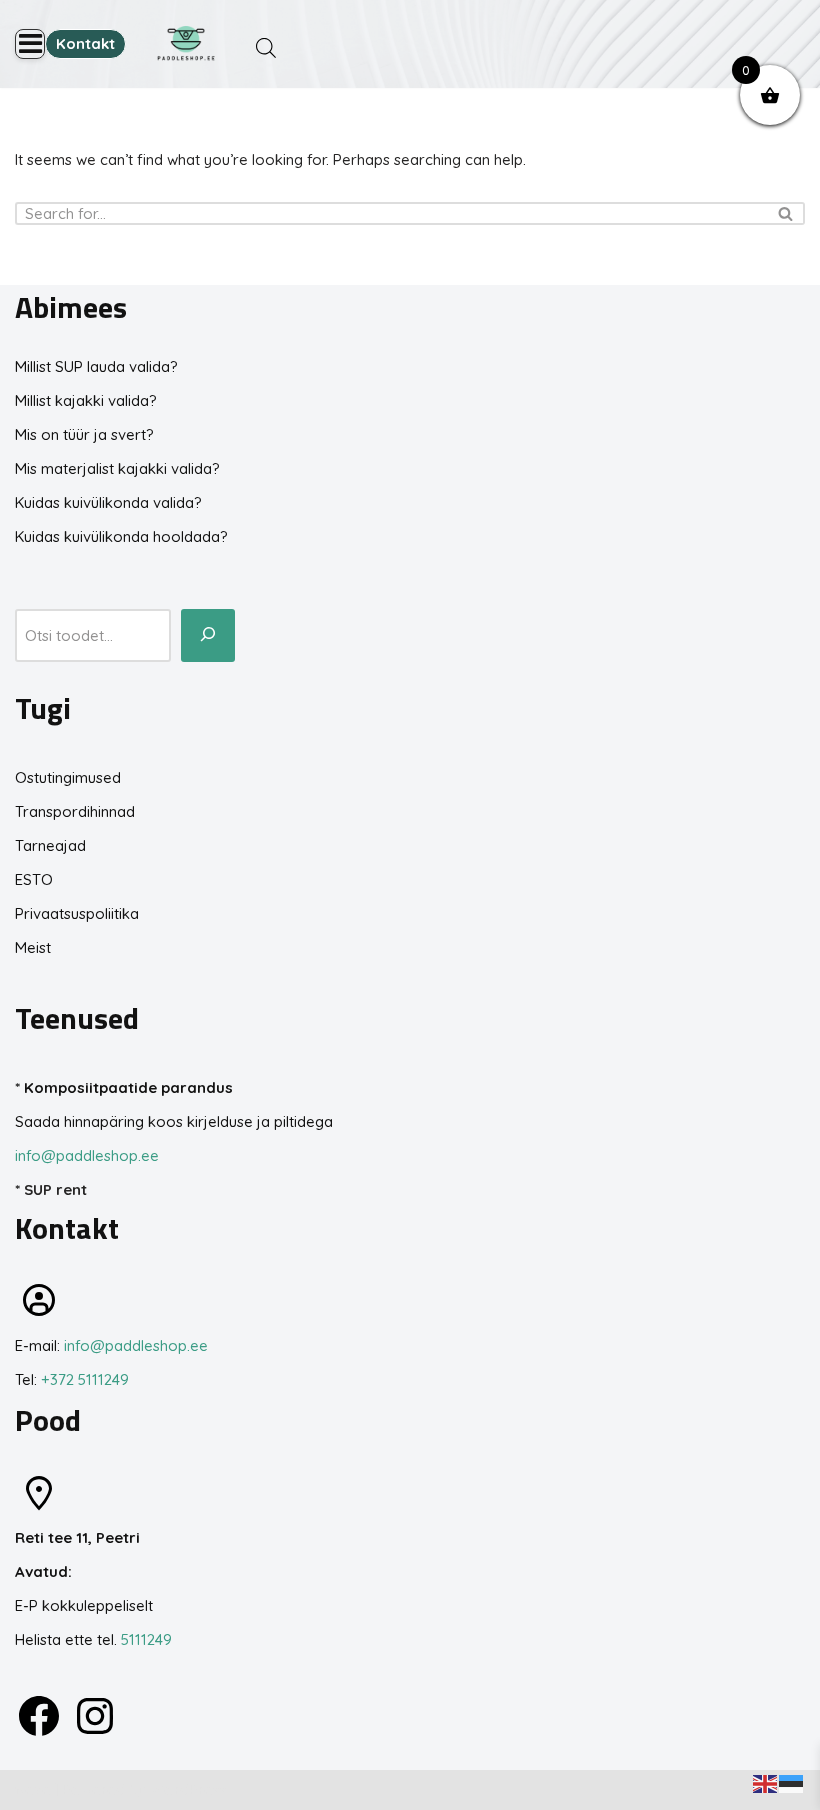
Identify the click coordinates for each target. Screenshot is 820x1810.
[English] (766, 1782)
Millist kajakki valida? (86, 400)
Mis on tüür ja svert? (84, 434)
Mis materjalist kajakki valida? (117, 468)
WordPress (188, 1789)
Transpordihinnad (75, 811)
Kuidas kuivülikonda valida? (108, 502)
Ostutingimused (68, 777)
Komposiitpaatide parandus (128, 1087)
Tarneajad (50, 845)
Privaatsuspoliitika (77, 913)
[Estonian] (792, 1782)
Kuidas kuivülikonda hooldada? (121, 536)
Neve (33, 1789)
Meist (33, 947)
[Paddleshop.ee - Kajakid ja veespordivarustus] (186, 44)
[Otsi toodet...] (208, 635)
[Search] (782, 213)
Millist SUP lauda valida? (96, 366)
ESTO (34, 879)
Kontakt (85, 43)
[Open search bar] (266, 47)
